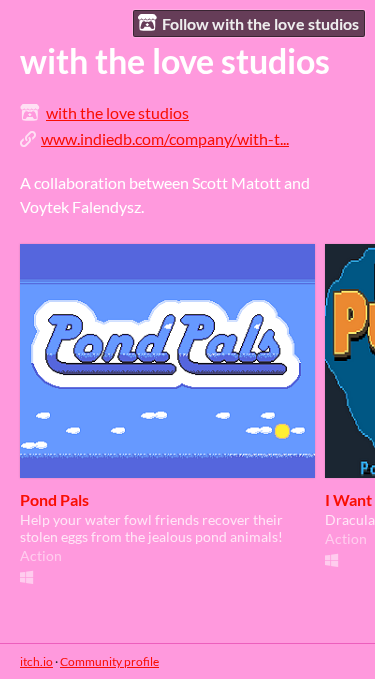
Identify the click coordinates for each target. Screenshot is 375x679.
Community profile (109, 661)
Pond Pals (54, 499)
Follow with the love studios (260, 23)
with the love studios (117, 112)
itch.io (36, 661)
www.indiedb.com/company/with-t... (165, 138)
